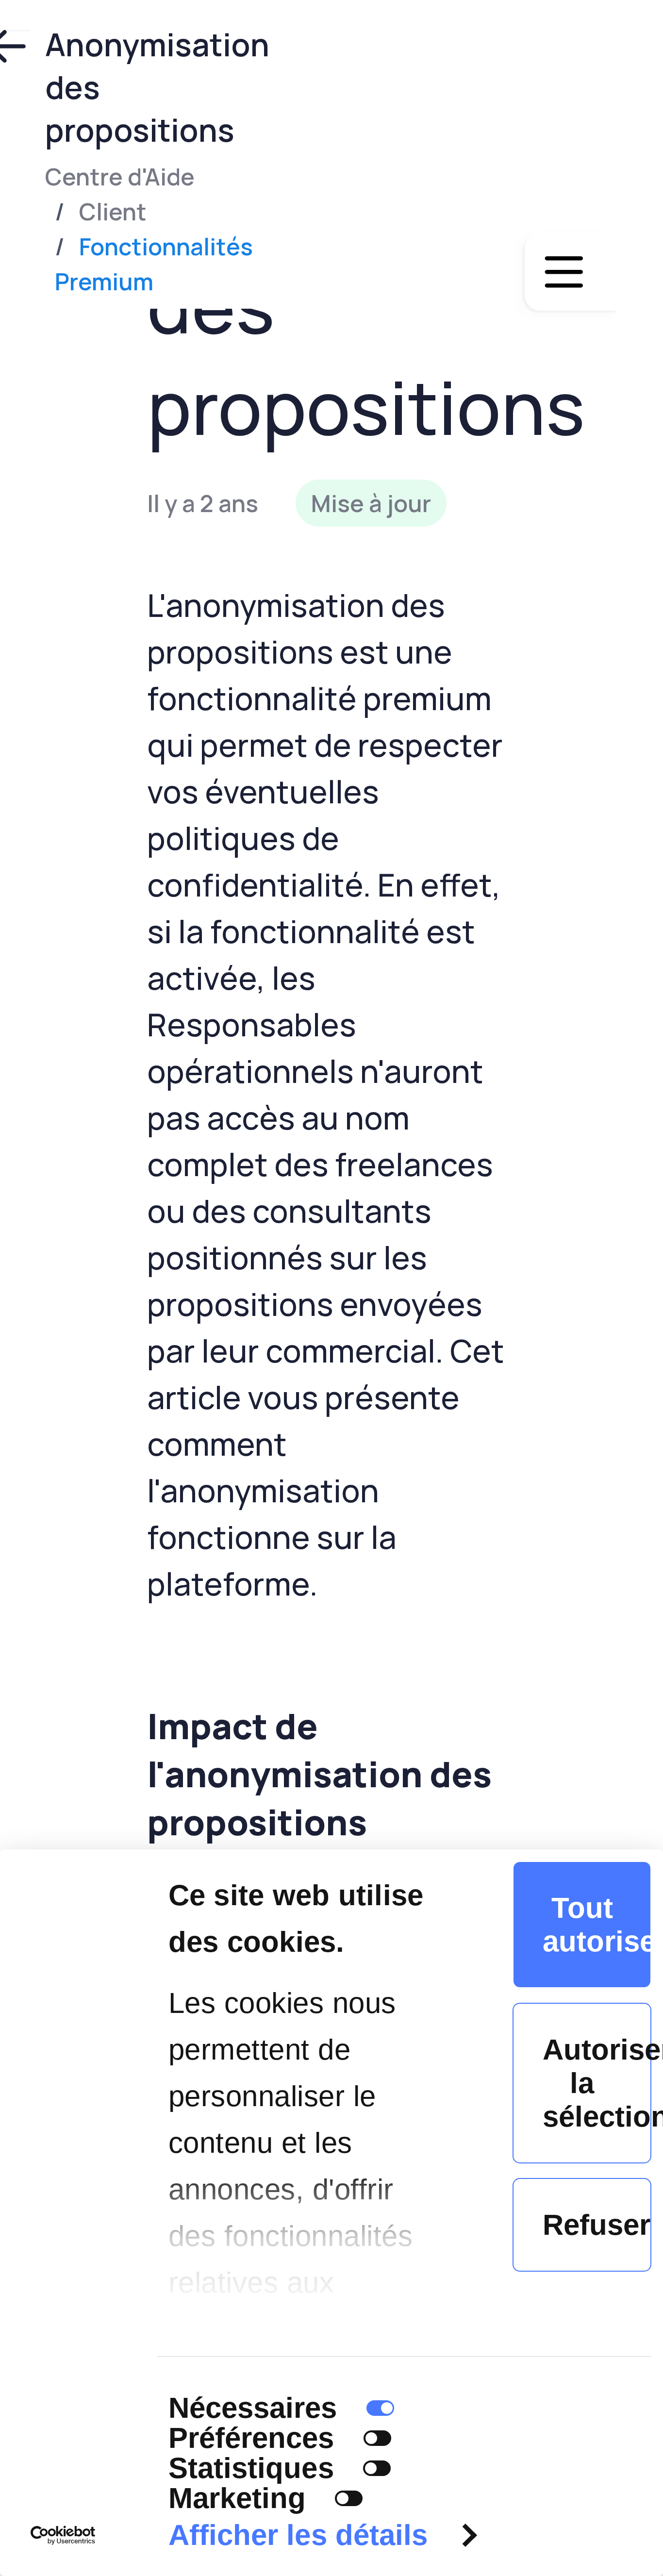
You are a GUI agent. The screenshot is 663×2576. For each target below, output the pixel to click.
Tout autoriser (597, 1925)
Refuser (597, 2225)
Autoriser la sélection (597, 2083)
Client (113, 211)
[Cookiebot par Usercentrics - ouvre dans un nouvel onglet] (63, 2535)
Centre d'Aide (120, 176)
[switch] (377, 2438)
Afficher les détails (298, 2535)
